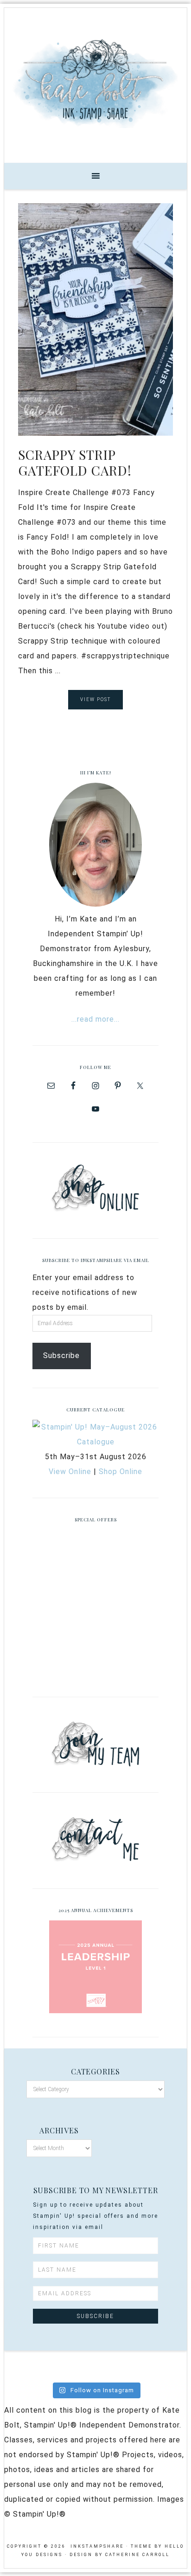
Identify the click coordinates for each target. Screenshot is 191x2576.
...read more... (95, 1019)
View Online (70, 1472)
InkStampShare (95, 82)
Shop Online (121, 1472)
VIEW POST (95, 699)
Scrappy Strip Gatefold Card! (75, 462)
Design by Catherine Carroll (120, 2555)
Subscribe (61, 1356)
